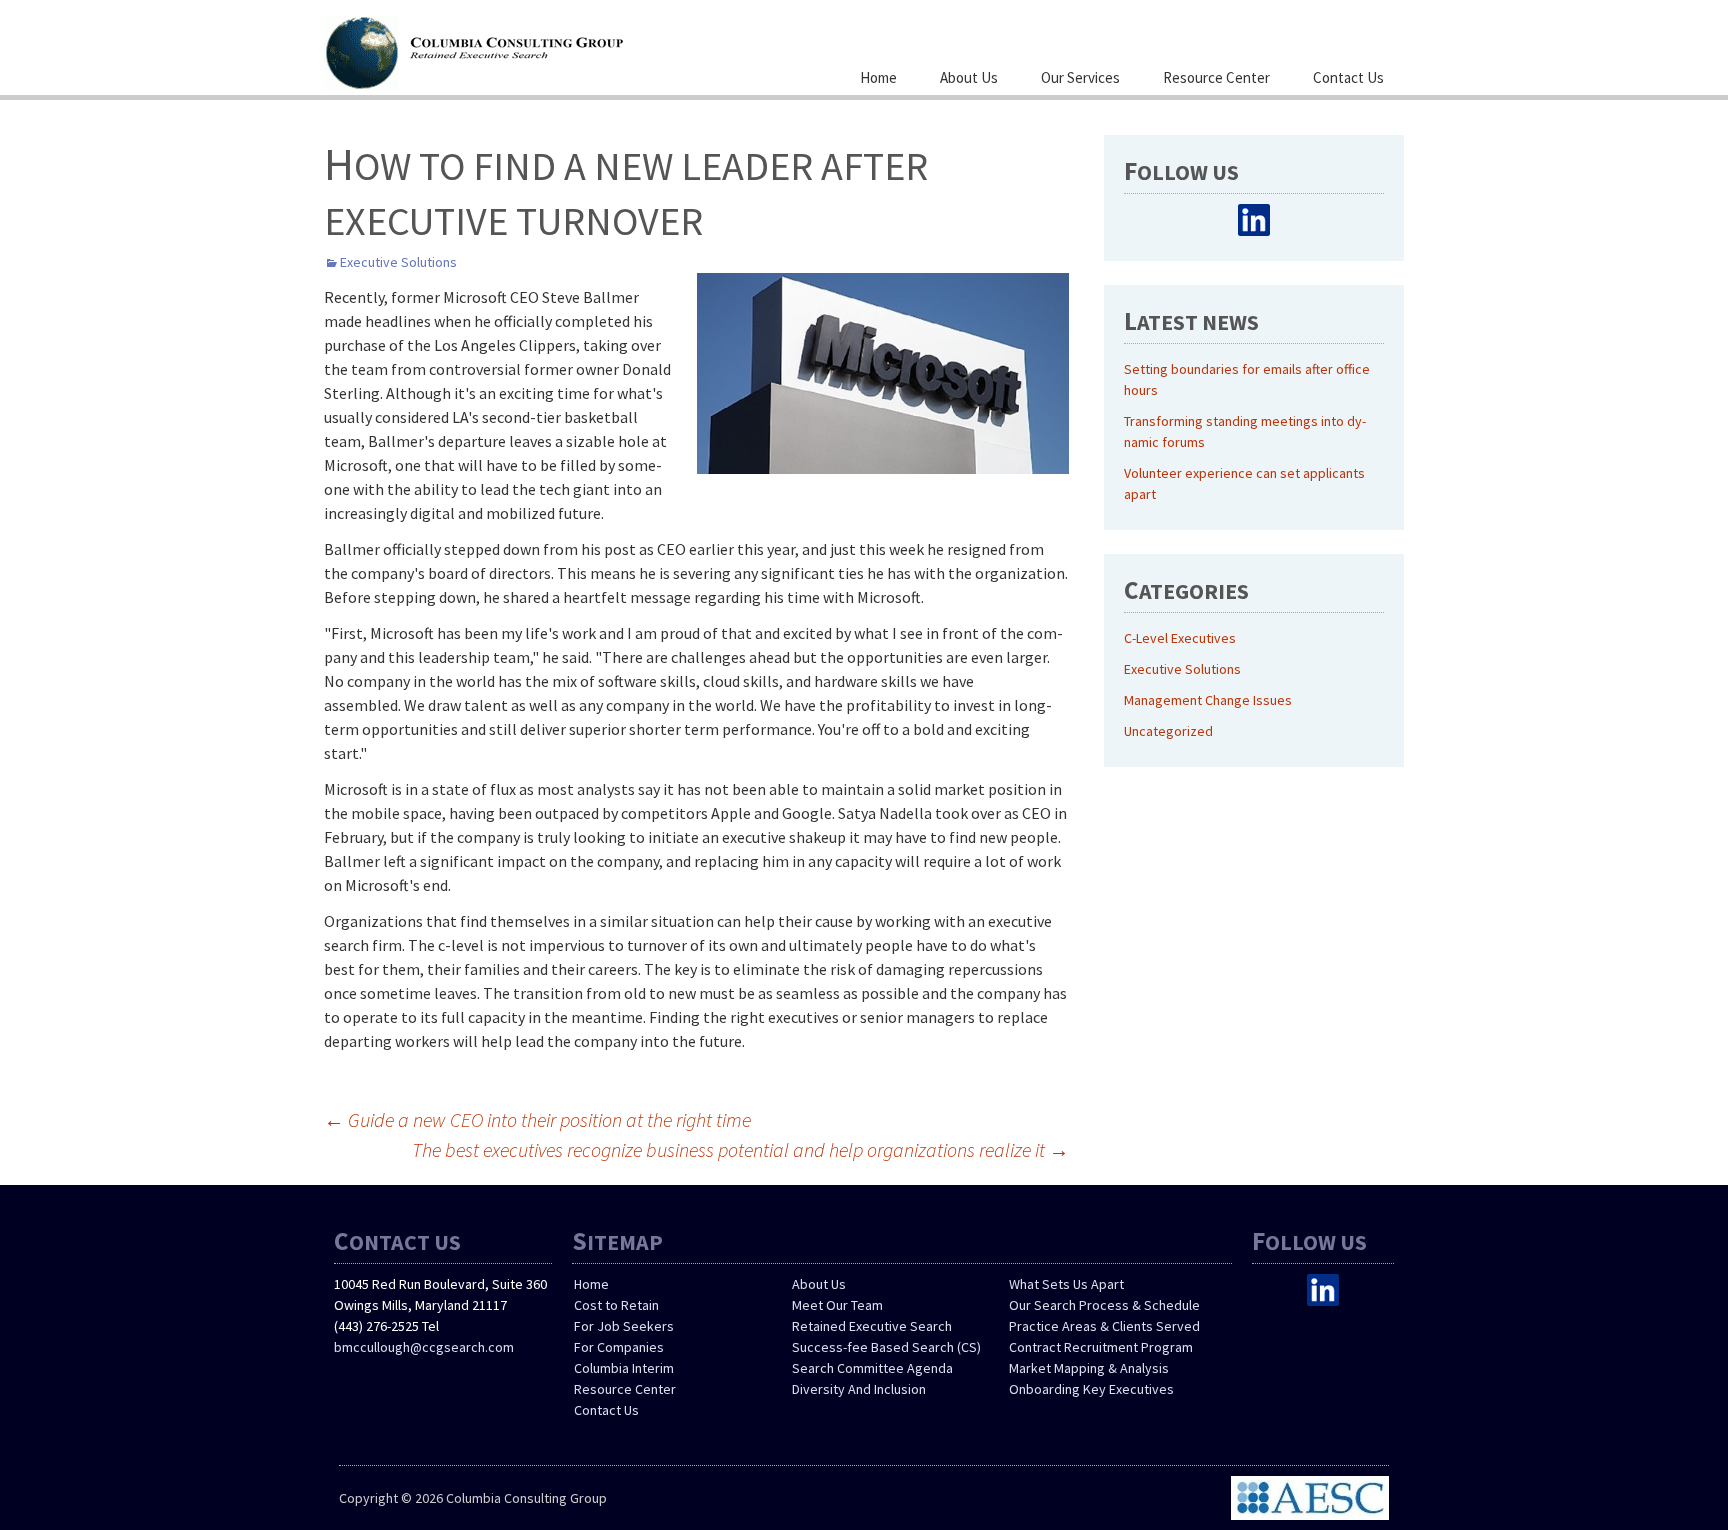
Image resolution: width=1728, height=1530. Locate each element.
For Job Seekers (624, 1326)
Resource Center (1216, 77)
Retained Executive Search (872, 1326)
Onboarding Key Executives (1091, 1389)
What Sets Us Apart (1066, 1284)
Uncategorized (1168, 731)
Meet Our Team (837, 1305)
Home (878, 77)
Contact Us (1348, 77)
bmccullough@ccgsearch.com (424, 1347)
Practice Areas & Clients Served (1104, 1326)
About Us (969, 77)
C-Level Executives (1180, 638)
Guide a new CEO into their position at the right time (537, 1119)
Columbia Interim (624, 1368)
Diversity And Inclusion (859, 1389)
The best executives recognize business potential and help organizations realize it (740, 1149)
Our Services (1080, 77)
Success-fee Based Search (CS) (886, 1347)
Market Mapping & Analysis (1089, 1368)
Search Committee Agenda (872, 1368)
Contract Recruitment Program (1101, 1347)
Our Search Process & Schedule (1104, 1305)
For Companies (619, 1347)
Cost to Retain (616, 1305)
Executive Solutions (398, 262)
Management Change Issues (1208, 700)
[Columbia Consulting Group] (524, 50)
